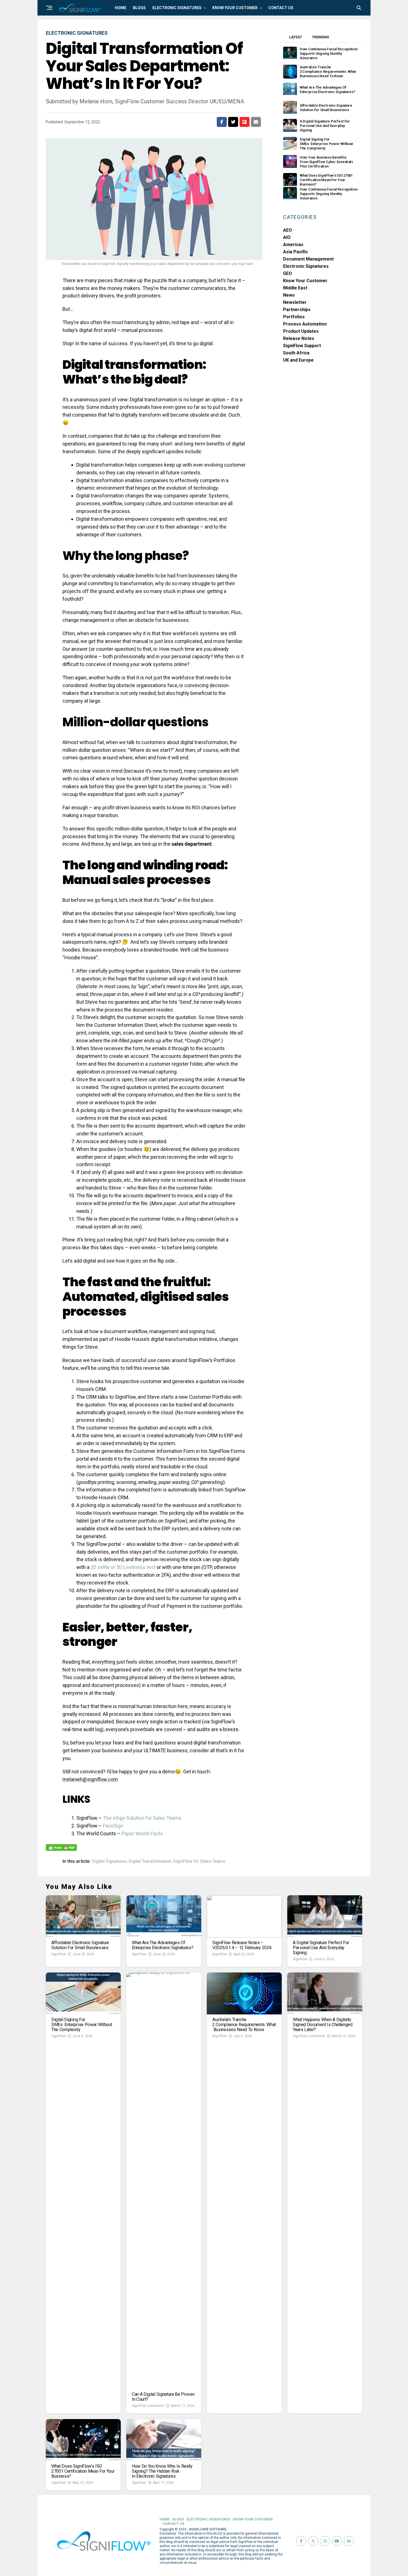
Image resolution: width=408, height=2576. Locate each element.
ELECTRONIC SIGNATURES (177, 8)
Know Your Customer (305, 281)
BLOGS (139, 8)
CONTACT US (281, 8)
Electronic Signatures (306, 266)
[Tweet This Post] (233, 122)
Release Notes (299, 338)
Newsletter (295, 302)
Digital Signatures (109, 1861)
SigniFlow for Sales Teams (199, 1861)
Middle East (295, 288)
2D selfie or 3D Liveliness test (123, 1567)
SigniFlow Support (302, 346)
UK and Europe (298, 360)
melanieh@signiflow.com (90, 1779)
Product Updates (301, 331)
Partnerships (297, 310)
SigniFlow (59, 1954)
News (289, 295)
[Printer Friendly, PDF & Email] (61, 1847)
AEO (288, 230)
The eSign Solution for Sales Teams (142, 1818)
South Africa (296, 353)
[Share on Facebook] (222, 122)
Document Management (308, 259)
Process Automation (305, 324)
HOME (121, 8)
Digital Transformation (150, 1861)
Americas (293, 245)
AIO (287, 237)
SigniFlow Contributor (148, 2406)
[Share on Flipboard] (245, 122)
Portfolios (294, 317)
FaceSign (113, 1826)
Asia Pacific (295, 252)
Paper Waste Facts (142, 1833)
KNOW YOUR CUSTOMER (235, 8)
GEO (288, 273)
